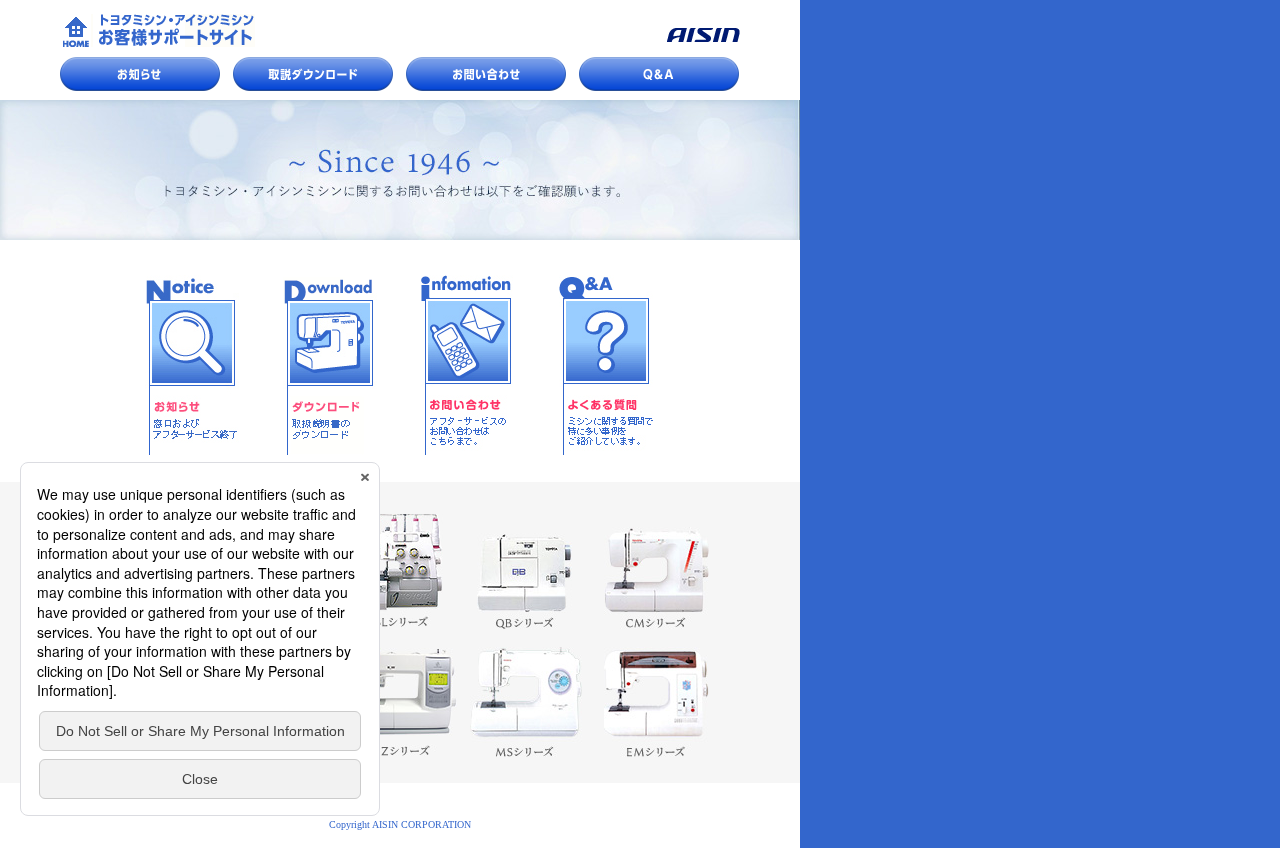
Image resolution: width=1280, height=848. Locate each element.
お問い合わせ (486, 74)
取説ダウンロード (313, 74)
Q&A (659, 74)
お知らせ (140, 74)
